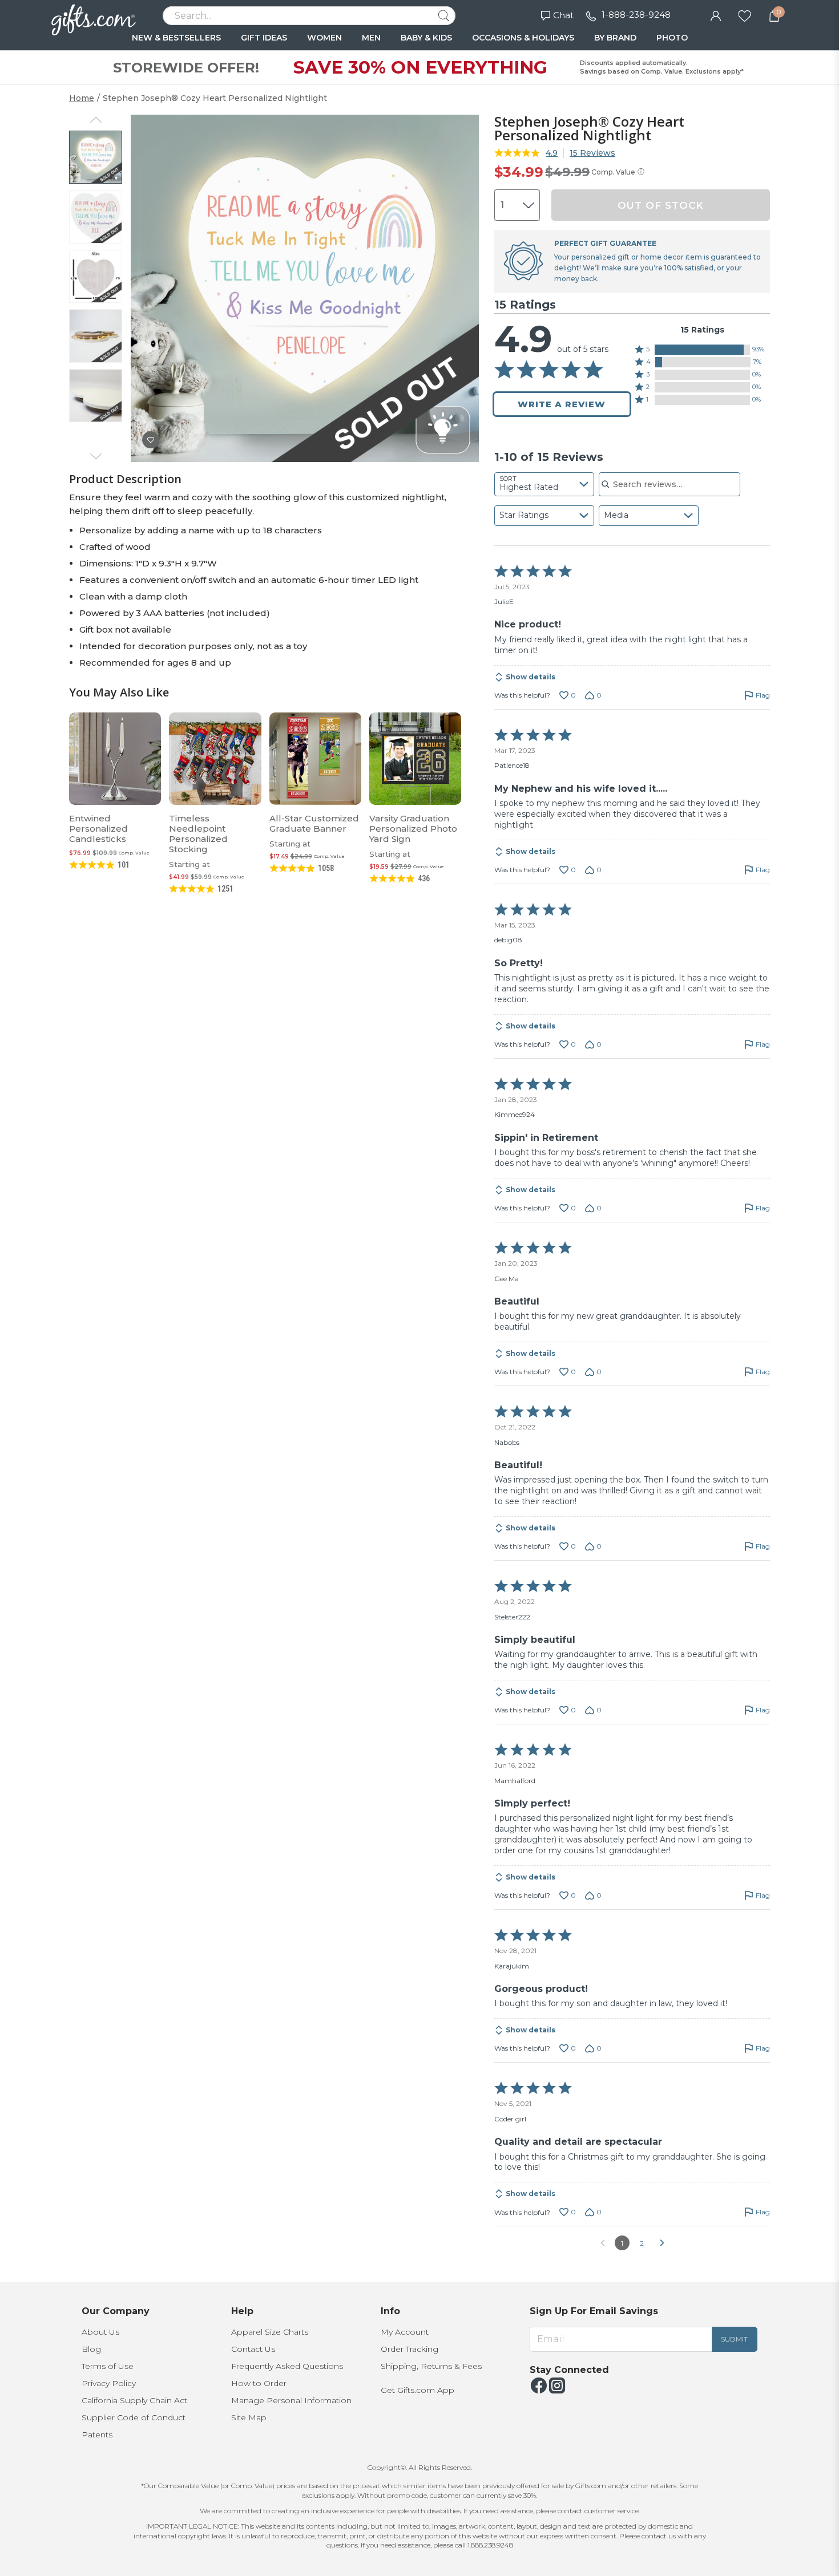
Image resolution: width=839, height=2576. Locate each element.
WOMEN (324, 38)
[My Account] (716, 15)
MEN (371, 38)
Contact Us (253, 2349)
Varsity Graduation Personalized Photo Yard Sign (413, 829)
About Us (100, 2332)
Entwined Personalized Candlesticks (98, 829)
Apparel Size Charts (270, 2332)
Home (82, 98)
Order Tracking (410, 2349)
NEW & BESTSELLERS (176, 38)
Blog (91, 2349)
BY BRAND (615, 38)
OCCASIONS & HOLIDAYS (523, 38)
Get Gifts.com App (418, 2390)
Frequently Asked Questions (287, 2366)
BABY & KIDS (426, 38)
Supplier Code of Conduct (134, 2417)
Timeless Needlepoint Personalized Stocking (198, 834)
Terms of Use (108, 2366)
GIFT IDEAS (264, 38)
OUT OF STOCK (661, 205)
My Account (405, 2332)
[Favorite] (745, 15)
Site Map (249, 2417)
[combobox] (544, 484)
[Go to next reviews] (662, 2243)
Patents (97, 2435)
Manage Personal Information (291, 2400)
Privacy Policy (109, 2383)
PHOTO (672, 38)
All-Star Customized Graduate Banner (314, 823)
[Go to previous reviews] (603, 2243)
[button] (702, 350)
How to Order (259, 2383)
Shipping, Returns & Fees (431, 2366)
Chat (563, 15)
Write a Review (562, 404)
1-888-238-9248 (636, 15)
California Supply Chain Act (134, 2400)
